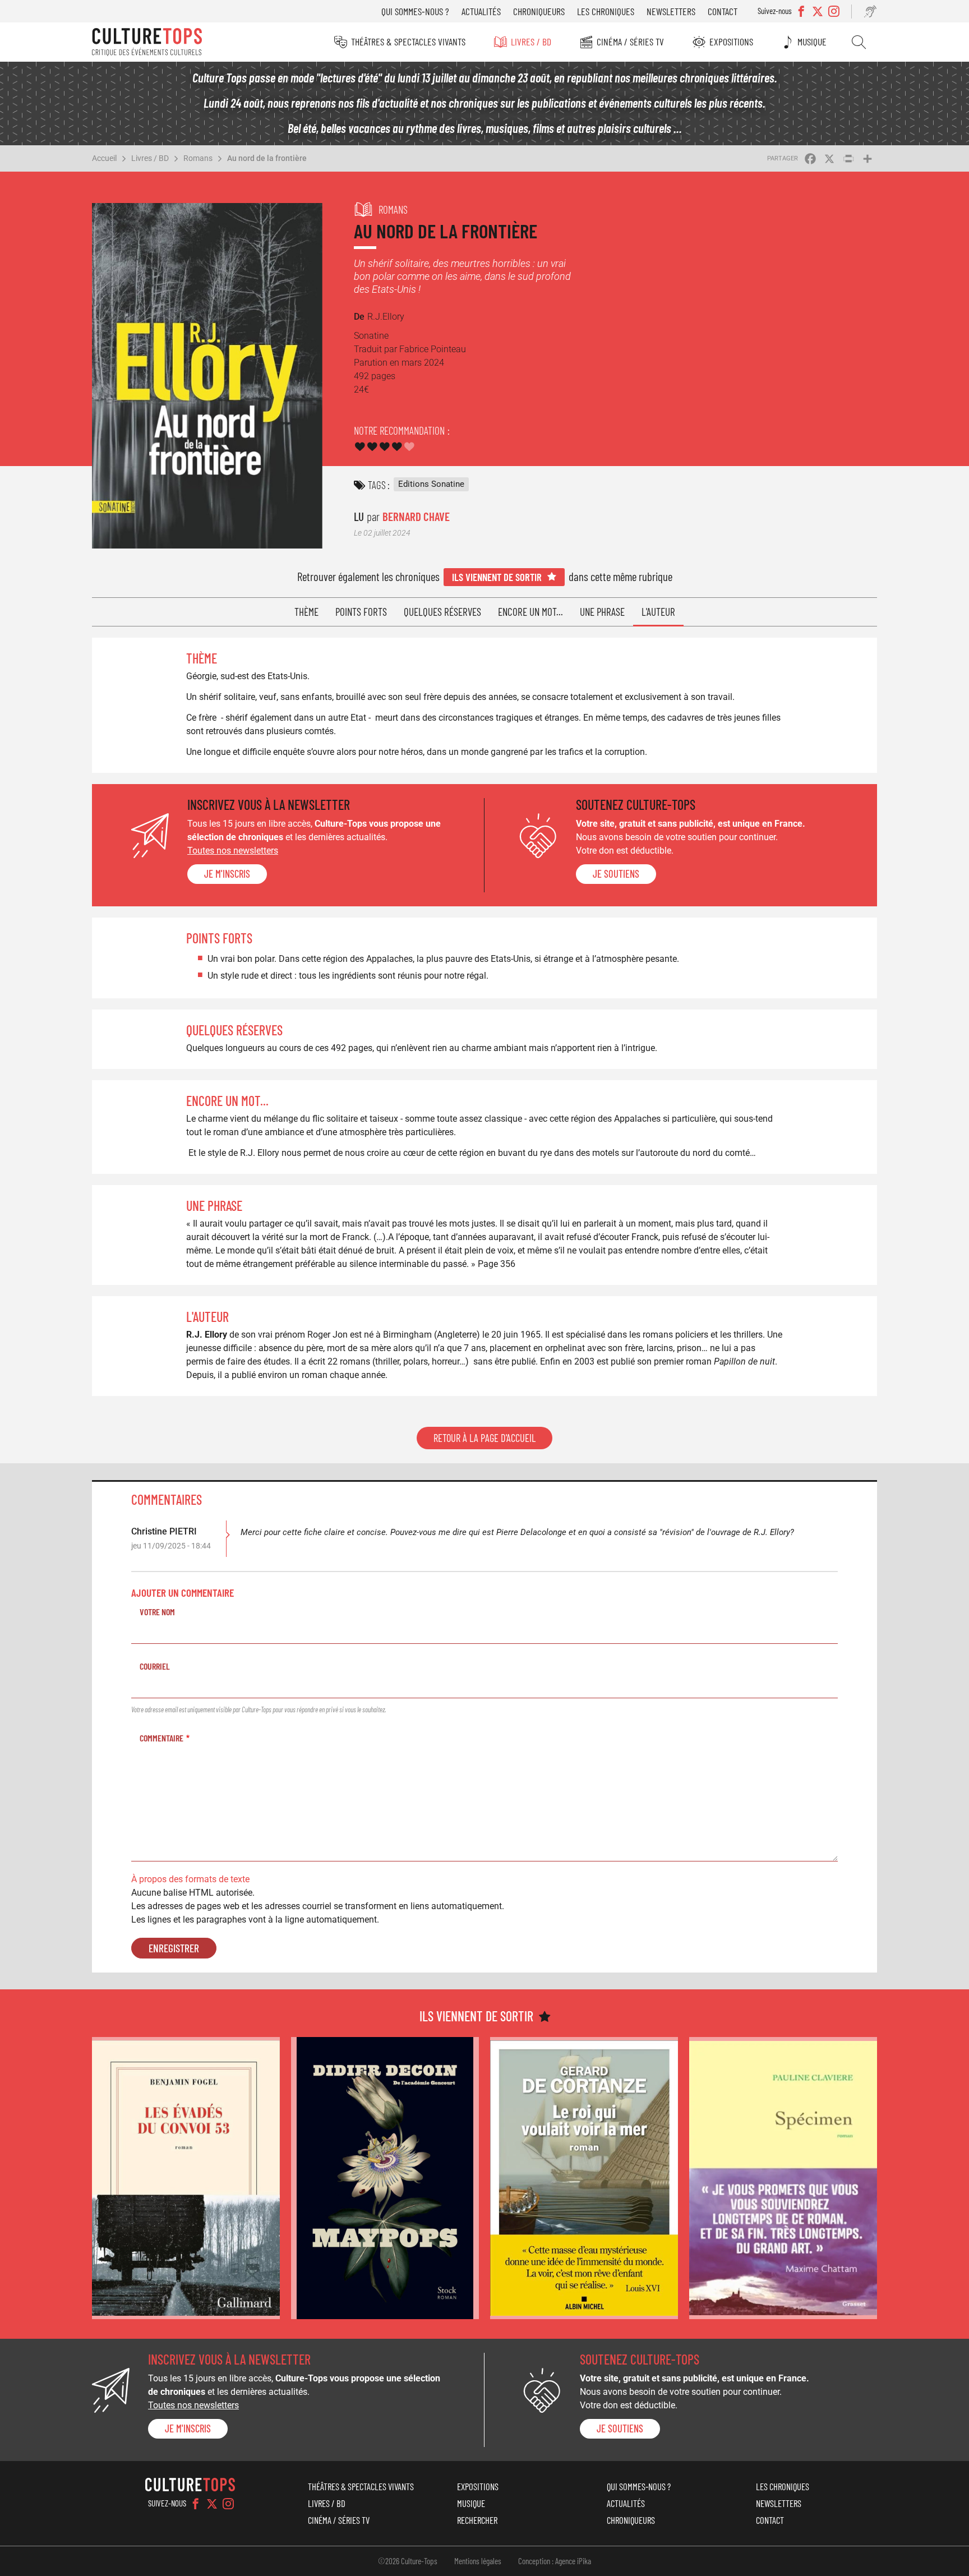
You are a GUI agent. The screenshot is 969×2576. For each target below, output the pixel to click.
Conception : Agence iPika (555, 2561)
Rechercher (859, 42)
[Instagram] (228, 2504)
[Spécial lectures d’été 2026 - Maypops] (385, 2178)
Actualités (481, 11)
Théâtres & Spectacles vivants (408, 42)
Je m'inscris (227, 874)
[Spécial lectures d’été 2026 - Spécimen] (783, 2178)
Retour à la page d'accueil (484, 1438)
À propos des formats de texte (190, 1879)
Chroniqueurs (539, 11)
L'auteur (658, 612)
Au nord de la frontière (267, 158)
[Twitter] (212, 2504)
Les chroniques (606, 11)
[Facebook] (196, 2504)
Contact (723, 11)
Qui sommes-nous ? (415, 11)
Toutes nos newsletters (233, 851)
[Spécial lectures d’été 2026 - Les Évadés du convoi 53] (186, 2178)
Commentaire (161, 1738)
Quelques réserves (442, 612)
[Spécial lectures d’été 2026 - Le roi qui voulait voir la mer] (584, 2178)
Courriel (155, 1666)
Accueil (104, 158)
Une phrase (602, 612)
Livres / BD (531, 42)
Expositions (731, 42)
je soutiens (616, 874)
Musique (812, 42)
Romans (198, 158)
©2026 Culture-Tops (408, 2561)
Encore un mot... (530, 612)
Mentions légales (478, 2561)
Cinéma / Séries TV (630, 42)
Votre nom (157, 1612)
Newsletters (671, 11)
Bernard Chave (416, 516)
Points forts (361, 612)
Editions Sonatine (431, 484)
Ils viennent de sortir (497, 577)
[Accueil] (147, 42)
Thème (306, 612)
